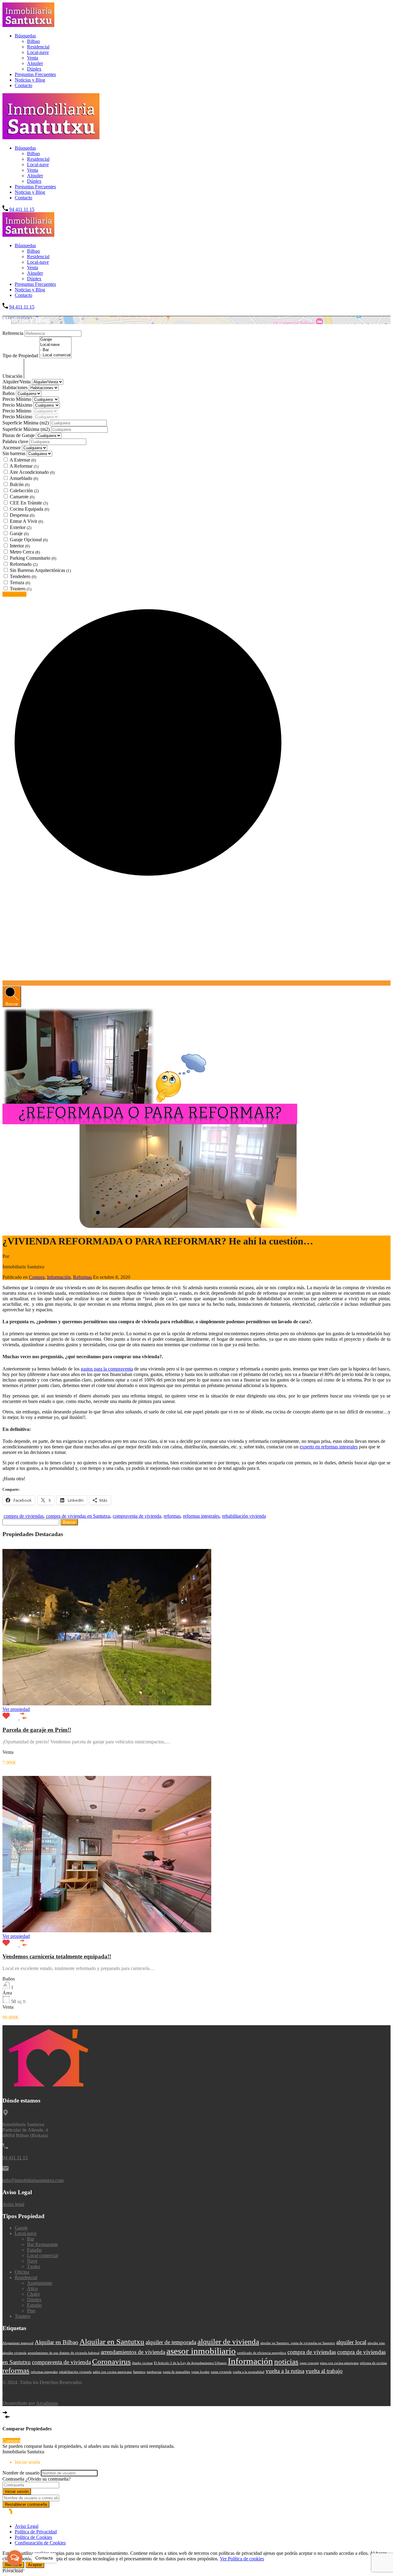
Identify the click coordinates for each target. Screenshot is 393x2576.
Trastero (21, 589)
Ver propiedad (16, 1709)
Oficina (22, 2272)
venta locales (200, 2372)
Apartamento (40, 2283)
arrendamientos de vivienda (133, 2352)
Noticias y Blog (30, 80)
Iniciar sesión (17, 2492)
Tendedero (23, 576)
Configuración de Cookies (40, 2543)
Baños (9, 393)
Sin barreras (15, 453)
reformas (172, 1516)
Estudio (34, 2250)
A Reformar (24, 466)
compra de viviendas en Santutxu (78, 1516)
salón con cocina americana (112, 2372)
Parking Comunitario (33, 558)
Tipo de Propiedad (21, 356)
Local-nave (38, 52)
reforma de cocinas (373, 2363)
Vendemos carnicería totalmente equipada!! (57, 1956)
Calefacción (24, 491)
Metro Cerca (25, 552)
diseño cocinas (142, 2363)
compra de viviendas (24, 1516)
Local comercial (43, 2255)
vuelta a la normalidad (249, 2372)
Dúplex (34, 69)
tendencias (154, 2372)
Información (59, 1277)
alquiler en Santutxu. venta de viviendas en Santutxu (298, 2343)
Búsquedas (25, 36)
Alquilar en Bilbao (56, 2342)
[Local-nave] (55, 345)
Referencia (14, 333)
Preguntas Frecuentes (35, 74)
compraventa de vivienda (137, 1516)
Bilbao (33, 41)
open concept (309, 2363)
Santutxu (139, 2372)
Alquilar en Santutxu (112, 2342)
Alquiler (35, 63)
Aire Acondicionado (32, 472)
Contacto (23, 85)
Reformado (24, 564)
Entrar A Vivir (26, 521)
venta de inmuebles (176, 2372)
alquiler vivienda (14, 2353)
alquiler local (351, 2342)
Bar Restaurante (43, 2244)
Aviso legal (13, 2204)
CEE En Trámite (29, 503)
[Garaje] (55, 340)
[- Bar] (55, 350)
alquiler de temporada (171, 2342)
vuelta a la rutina (285, 2371)
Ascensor (12, 448)
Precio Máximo (18, 405)
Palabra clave (16, 441)
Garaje (19, 533)
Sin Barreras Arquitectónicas (40, 570)
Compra (37, 1277)
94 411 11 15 (22, 209)
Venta (33, 58)
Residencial (38, 47)
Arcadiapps (47, 2403)
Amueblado (24, 478)
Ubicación (13, 376)
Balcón (20, 484)
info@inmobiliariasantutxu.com (33, 2180)
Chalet (33, 2294)
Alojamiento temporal (18, 2343)
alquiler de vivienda (228, 2342)
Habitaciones (16, 387)
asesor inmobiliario (201, 2351)
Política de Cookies (33, 2537)
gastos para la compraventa (107, 1369)
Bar (31, 2239)
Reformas (82, 1277)
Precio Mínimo (18, 399)
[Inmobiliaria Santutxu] (28, 25)
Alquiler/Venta (17, 382)
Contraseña (13, 2479)
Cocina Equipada (29, 509)
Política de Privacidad (36, 2532)
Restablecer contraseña (26, 2504)
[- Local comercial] (55, 355)
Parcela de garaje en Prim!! (37, 1730)
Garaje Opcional (29, 540)
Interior (20, 546)
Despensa (22, 515)
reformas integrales (201, 1516)
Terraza (20, 583)
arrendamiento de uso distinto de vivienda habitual (64, 2353)
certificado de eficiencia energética (262, 2353)
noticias (286, 2361)
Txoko (33, 2266)
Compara (11, 2441)
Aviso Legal (27, 2526)
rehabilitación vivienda (244, 1516)
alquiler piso (376, 2343)
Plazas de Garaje (19, 435)
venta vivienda (221, 2372)
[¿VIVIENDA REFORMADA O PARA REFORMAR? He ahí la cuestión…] (150, 1226)
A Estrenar (23, 460)
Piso (31, 2311)
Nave (32, 2261)
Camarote (22, 497)
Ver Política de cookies (242, 2559)
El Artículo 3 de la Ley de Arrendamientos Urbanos (190, 2363)
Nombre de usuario (21, 2473)
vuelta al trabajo (324, 2371)
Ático (32, 2288)
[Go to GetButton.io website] (15, 2570)
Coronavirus (111, 2361)
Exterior (21, 527)
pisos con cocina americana (339, 2363)
